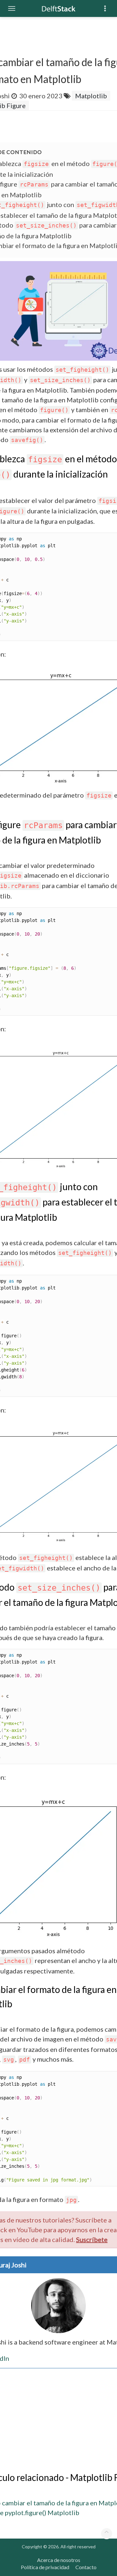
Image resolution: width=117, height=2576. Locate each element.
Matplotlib (91, 96)
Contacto (86, 2567)
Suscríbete (92, 2239)
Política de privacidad (45, 2567)
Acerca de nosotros (59, 2560)
